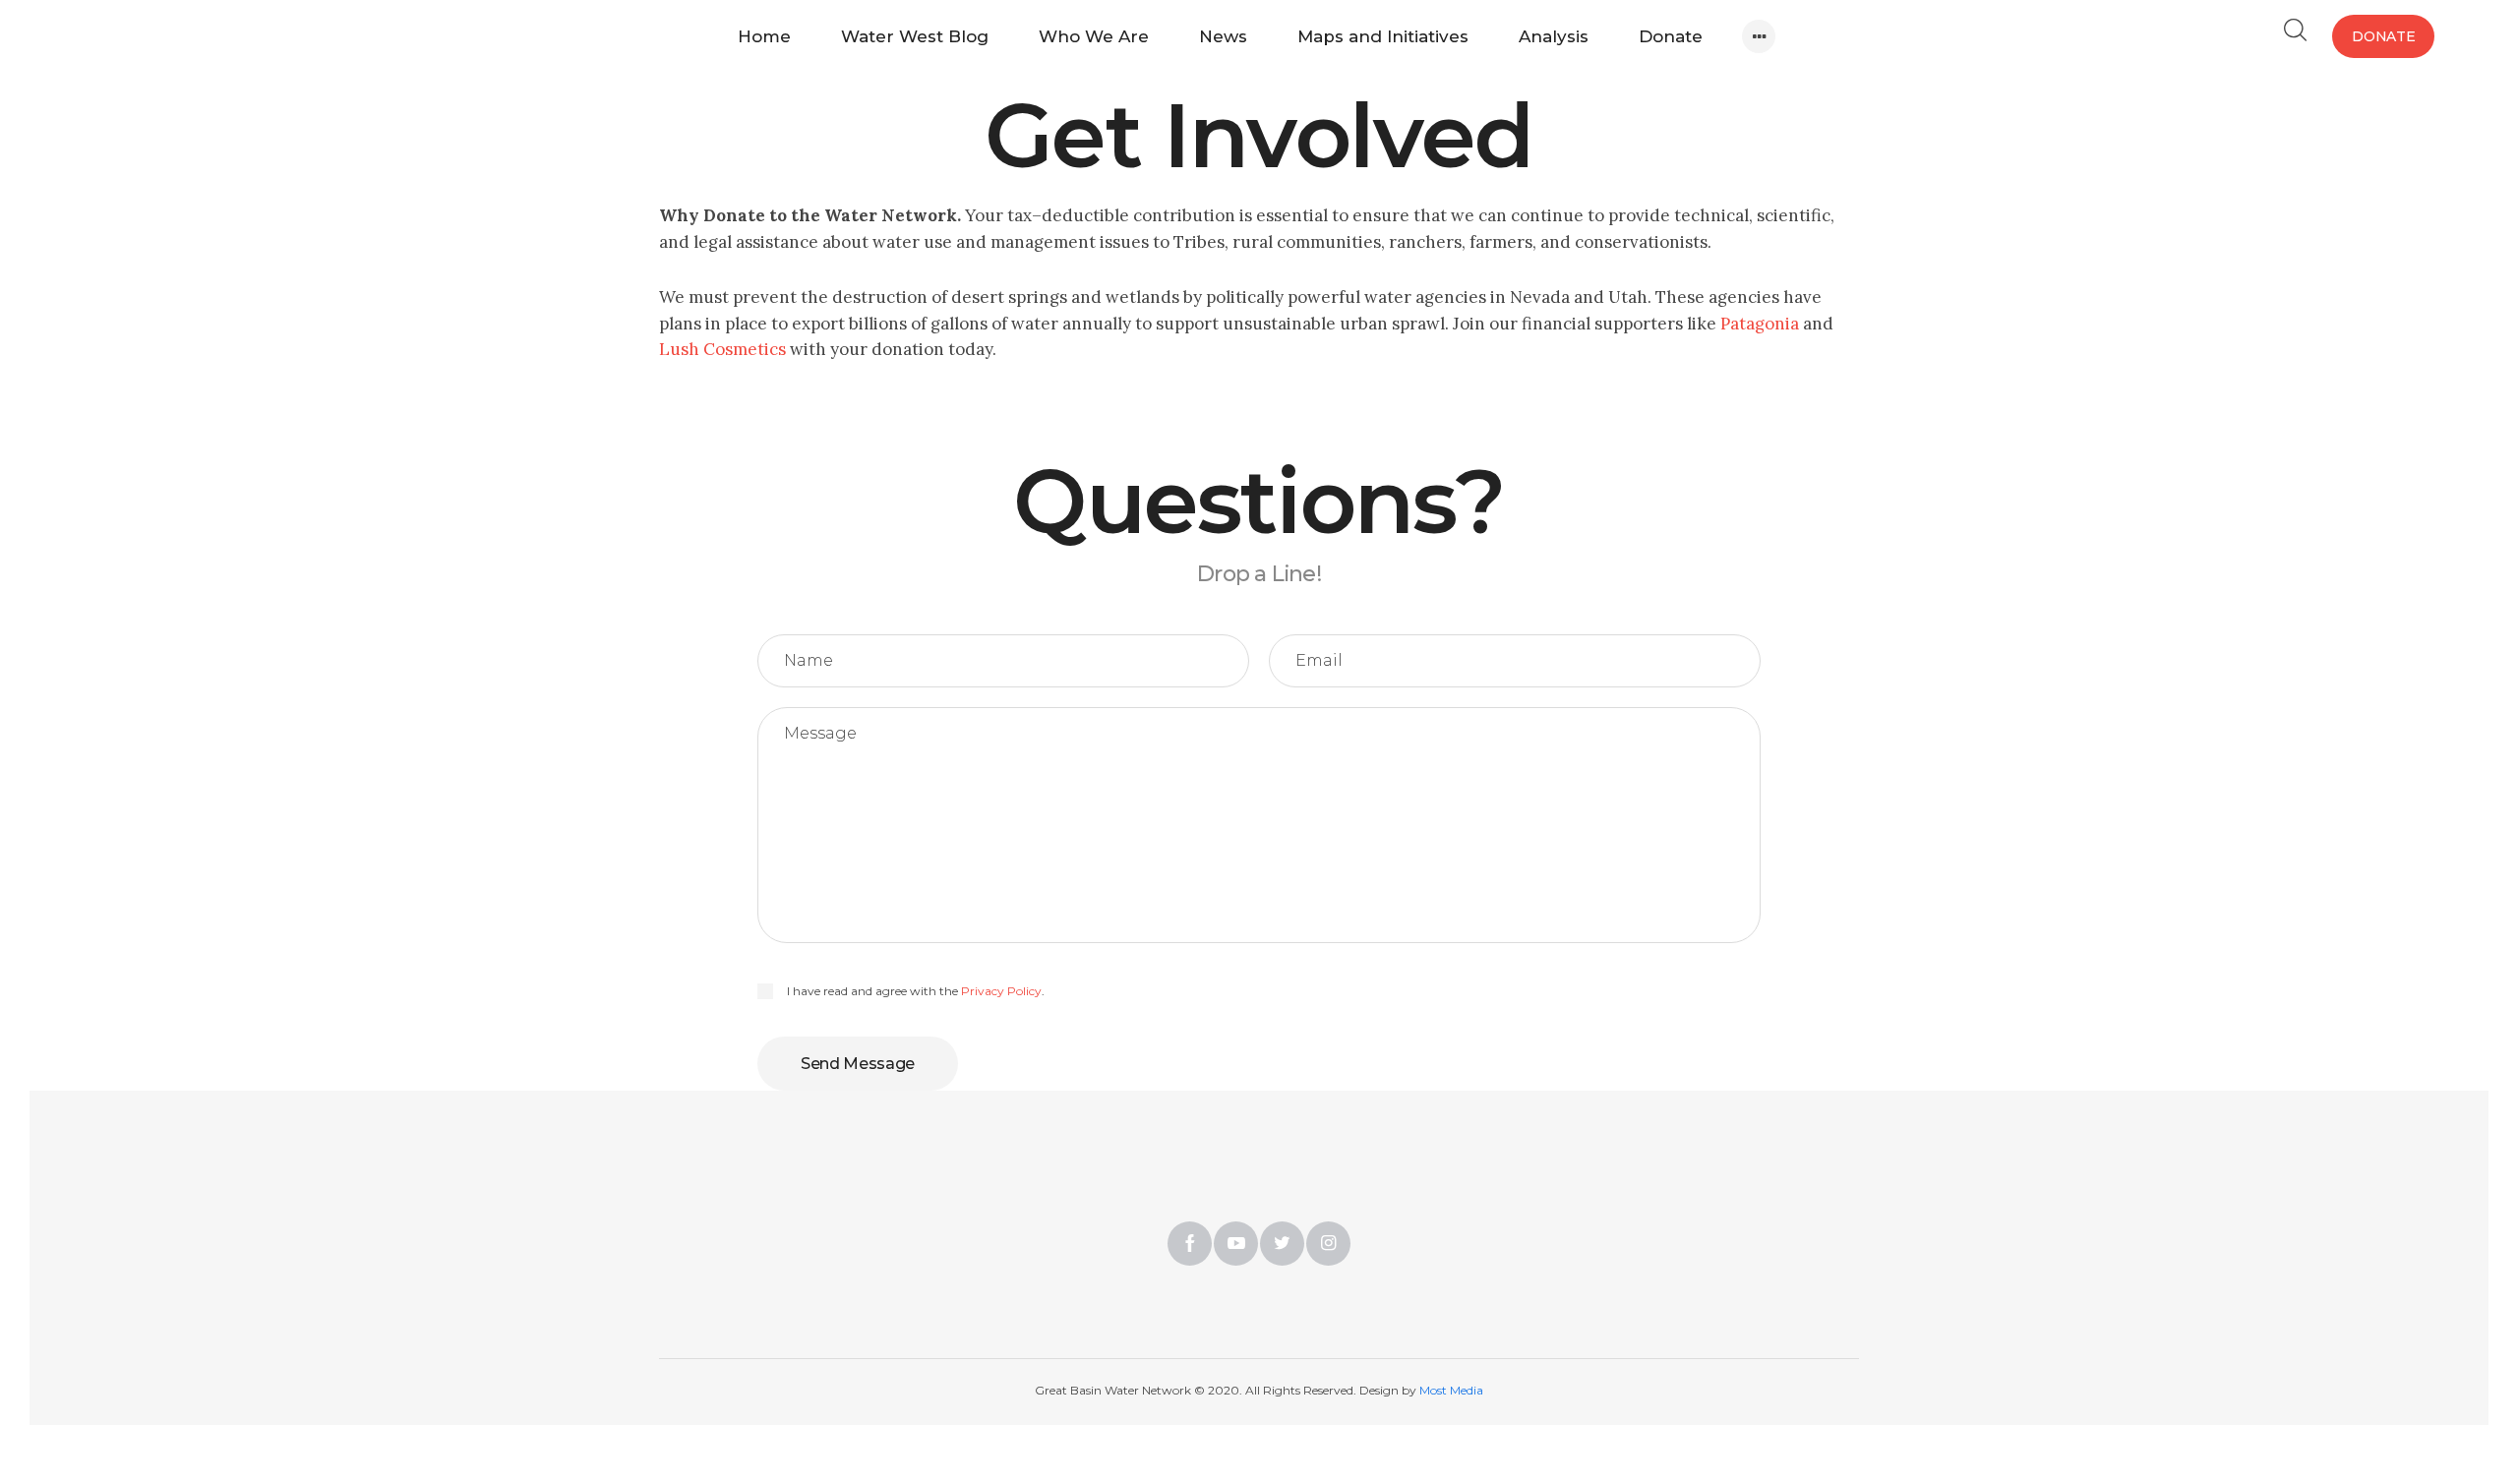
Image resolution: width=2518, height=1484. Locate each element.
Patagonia (1760, 324)
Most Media (1451, 1390)
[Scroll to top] (2354, 1320)
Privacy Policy (1001, 991)
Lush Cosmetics (722, 349)
